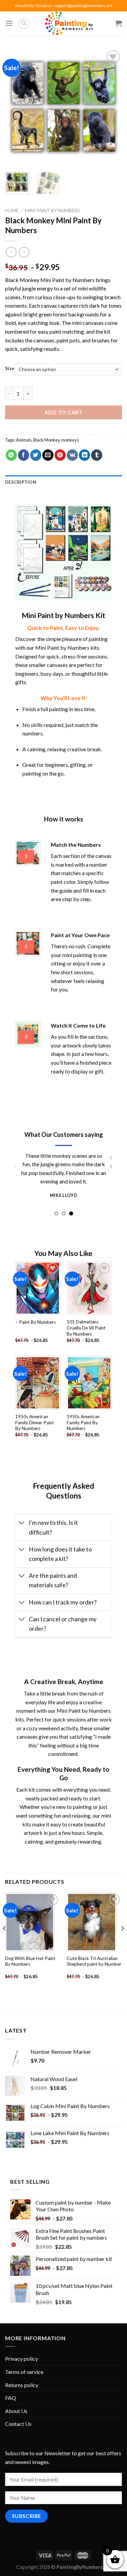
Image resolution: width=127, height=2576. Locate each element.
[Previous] (16, 107)
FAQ (10, 2398)
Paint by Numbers (73, 280)
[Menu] (9, 23)
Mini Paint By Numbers (52, 211)
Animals (24, 440)
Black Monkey (46, 440)
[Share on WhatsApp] (11, 455)
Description (21, 482)
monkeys (70, 440)
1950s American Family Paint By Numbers (83, 1422)
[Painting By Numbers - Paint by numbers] (69, 23)
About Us (16, 2411)
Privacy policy (22, 2359)
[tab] (63, 482)
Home (12, 211)
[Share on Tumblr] (97, 455)
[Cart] (119, 23)
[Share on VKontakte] (72, 455)
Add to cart (63, 412)
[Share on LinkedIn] (84, 455)
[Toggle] (22, 1524)
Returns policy (22, 2385)
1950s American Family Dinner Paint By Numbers (35, 1422)
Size (10, 369)
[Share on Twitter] (36, 455)
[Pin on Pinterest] (60, 455)
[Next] (111, 107)
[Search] (24, 23)
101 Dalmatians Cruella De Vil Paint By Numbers (86, 1328)
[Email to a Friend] (48, 455)
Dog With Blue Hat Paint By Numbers (30, 1961)
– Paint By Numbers (36, 1322)
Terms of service (24, 2372)
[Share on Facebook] (24, 455)
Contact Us (18, 2424)
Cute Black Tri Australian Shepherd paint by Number (94, 1961)
